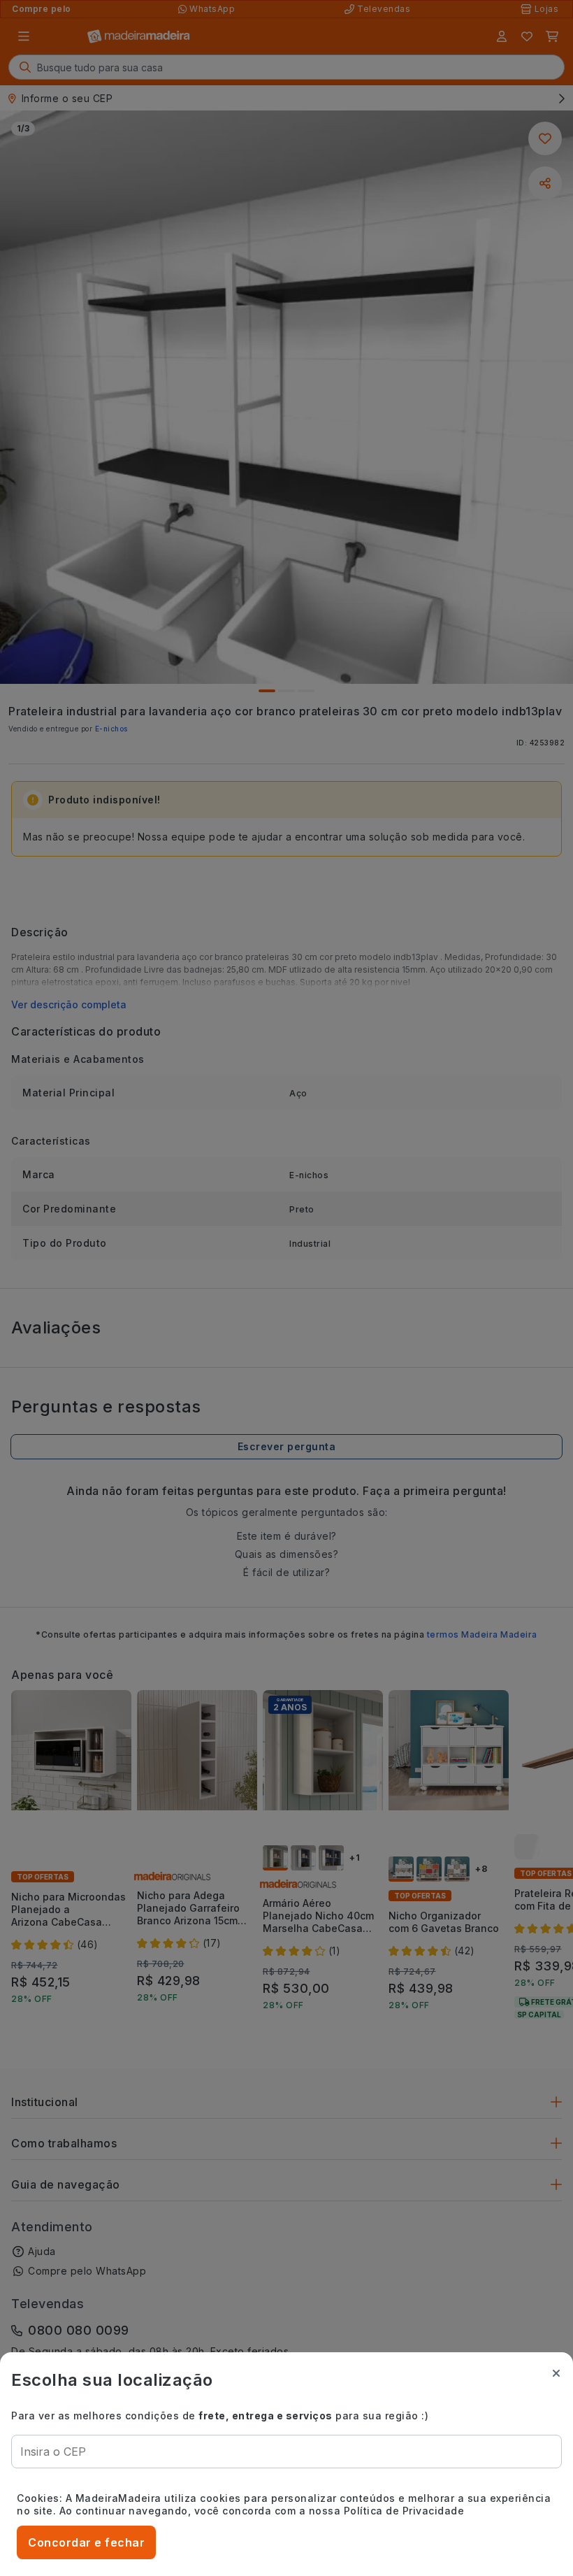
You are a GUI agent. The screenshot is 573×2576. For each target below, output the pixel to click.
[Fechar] (556, 2373)
